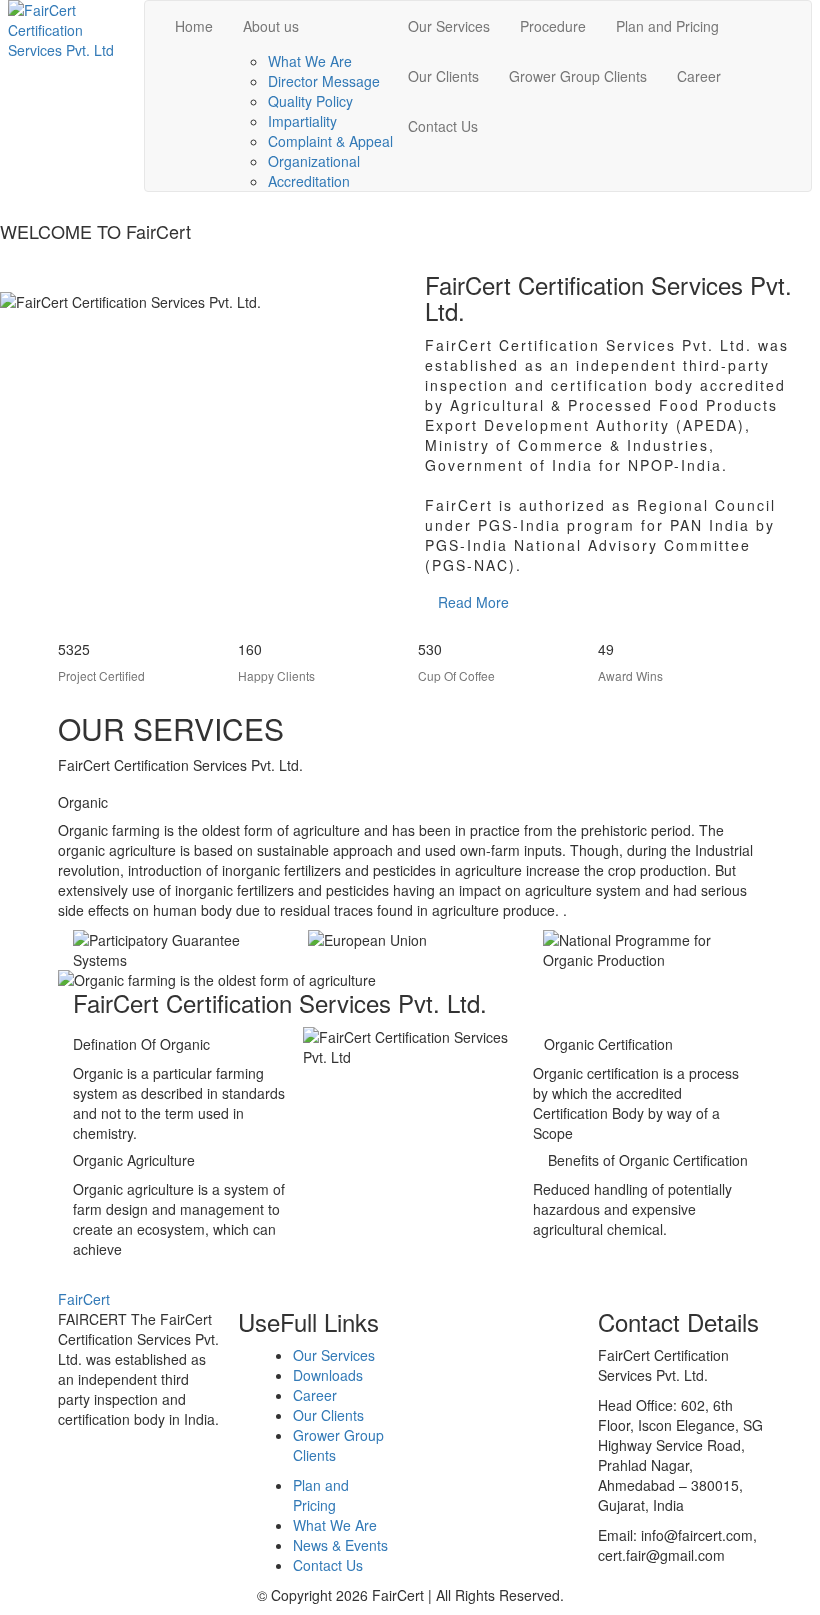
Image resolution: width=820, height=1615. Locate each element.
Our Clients (443, 76)
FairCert (84, 1299)
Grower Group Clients (578, 76)
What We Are (310, 61)
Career (699, 76)
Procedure (553, 26)
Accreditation (309, 181)
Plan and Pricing (667, 26)
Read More (473, 602)
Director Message (324, 81)
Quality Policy (310, 101)
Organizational (314, 161)
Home (194, 26)
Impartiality (302, 121)
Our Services (449, 26)
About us (271, 26)
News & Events (340, 1545)
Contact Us (443, 126)
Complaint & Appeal (330, 141)
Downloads (328, 1375)
